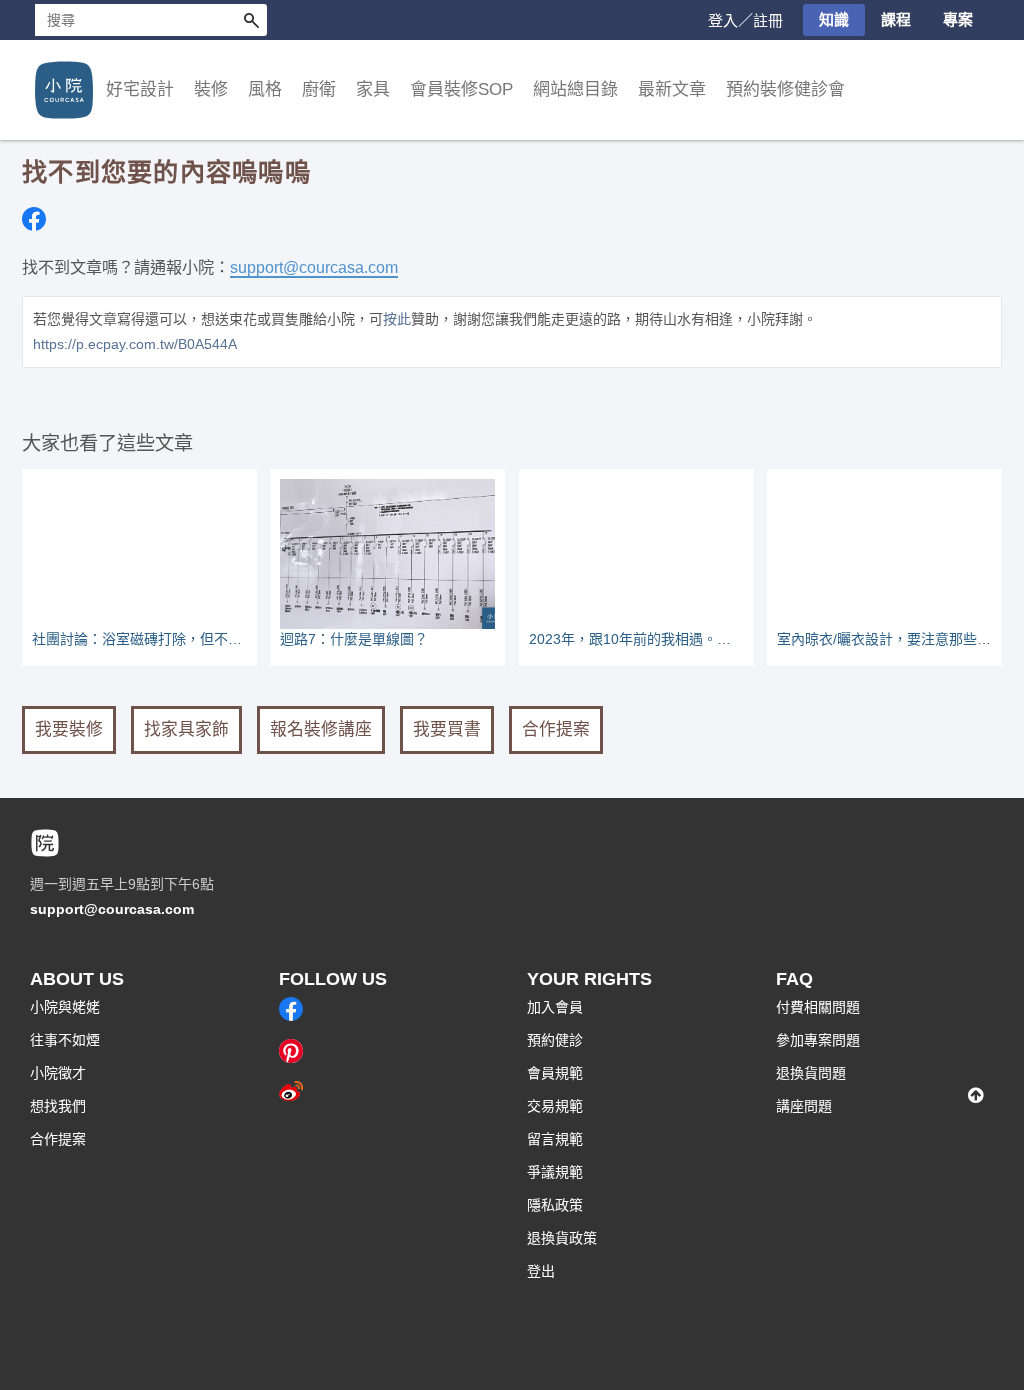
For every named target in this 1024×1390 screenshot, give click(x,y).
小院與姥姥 (65, 1007)
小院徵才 (58, 1073)
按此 (397, 319)
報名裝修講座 (321, 729)
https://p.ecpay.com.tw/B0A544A (135, 344)
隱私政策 (555, 1205)
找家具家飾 (186, 729)
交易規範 (555, 1106)
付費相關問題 (818, 1007)
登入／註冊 (745, 20)
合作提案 (556, 729)
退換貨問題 (811, 1073)
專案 (958, 19)
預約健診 (555, 1040)
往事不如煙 (65, 1040)
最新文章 (672, 89)
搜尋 (251, 20)
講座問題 (804, 1106)
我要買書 (447, 729)
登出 (541, 1271)
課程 (896, 19)
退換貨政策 (562, 1238)
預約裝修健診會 (785, 89)
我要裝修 (69, 729)
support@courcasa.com (314, 267)
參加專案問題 (818, 1040)
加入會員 (555, 1007)
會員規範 (555, 1073)
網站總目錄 (575, 89)
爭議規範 (555, 1172)
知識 (834, 19)
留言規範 (555, 1139)
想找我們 (58, 1106)
